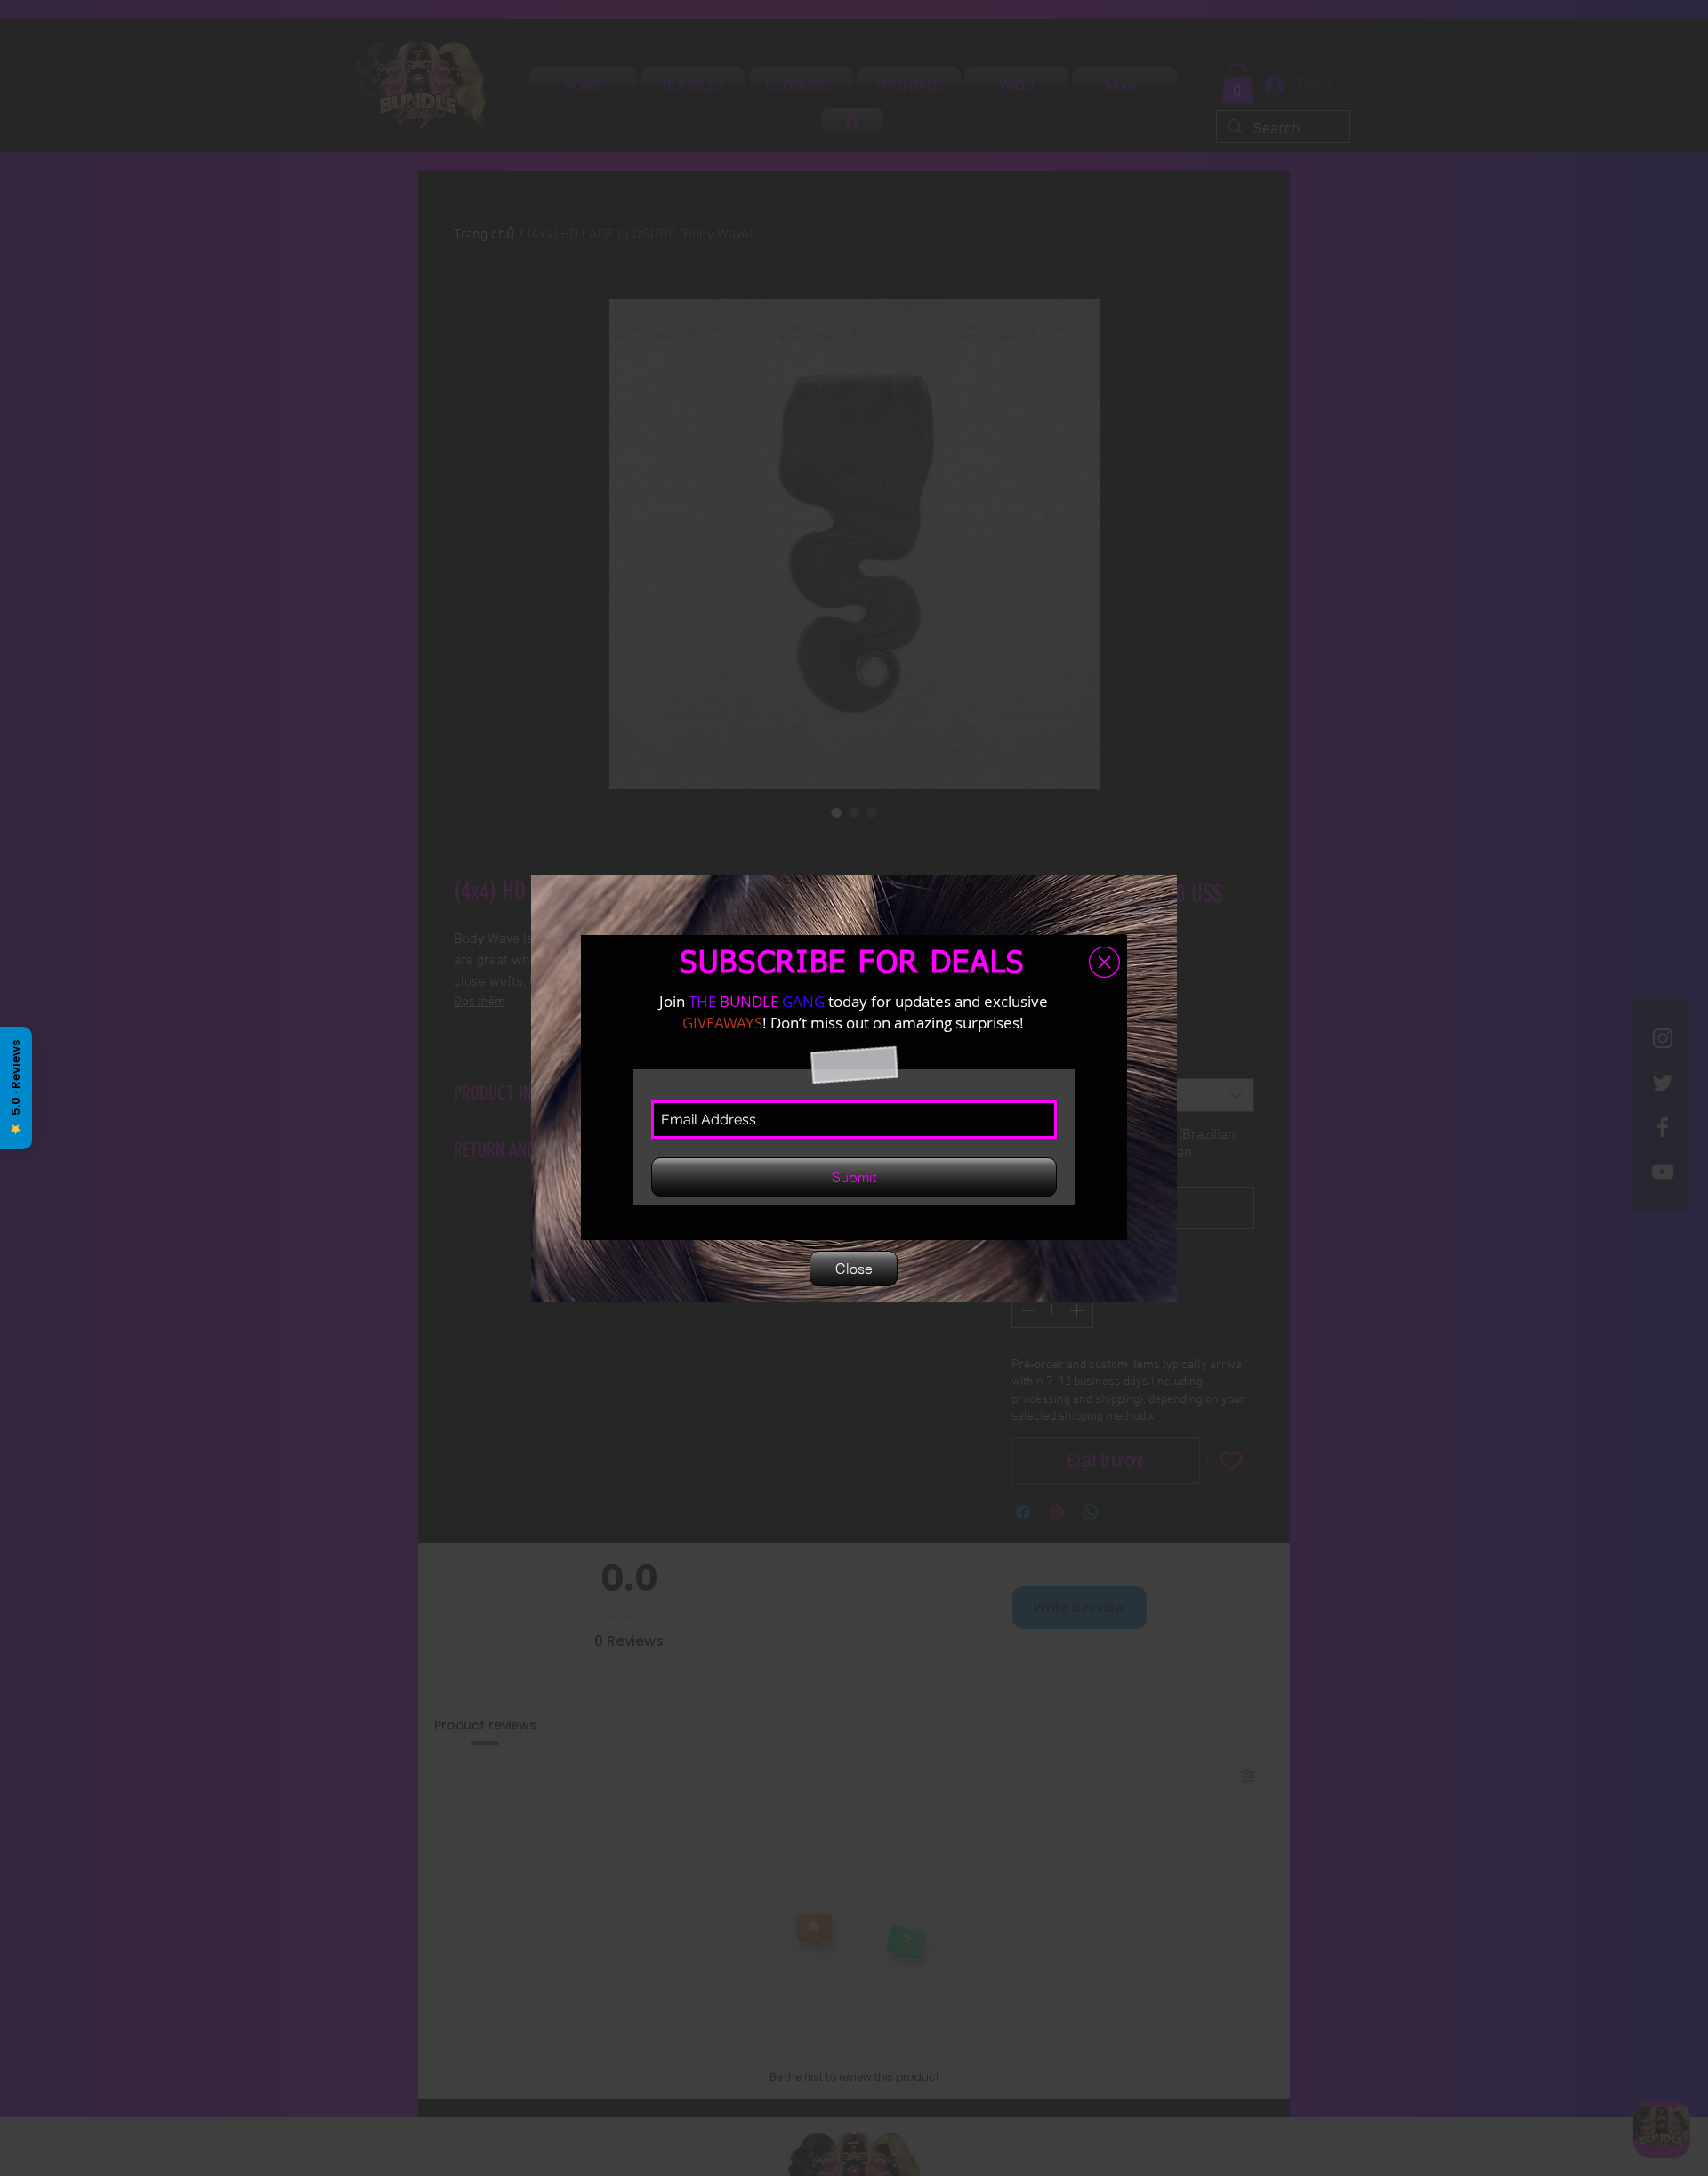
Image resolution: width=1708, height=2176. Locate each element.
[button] (1104, 962)
